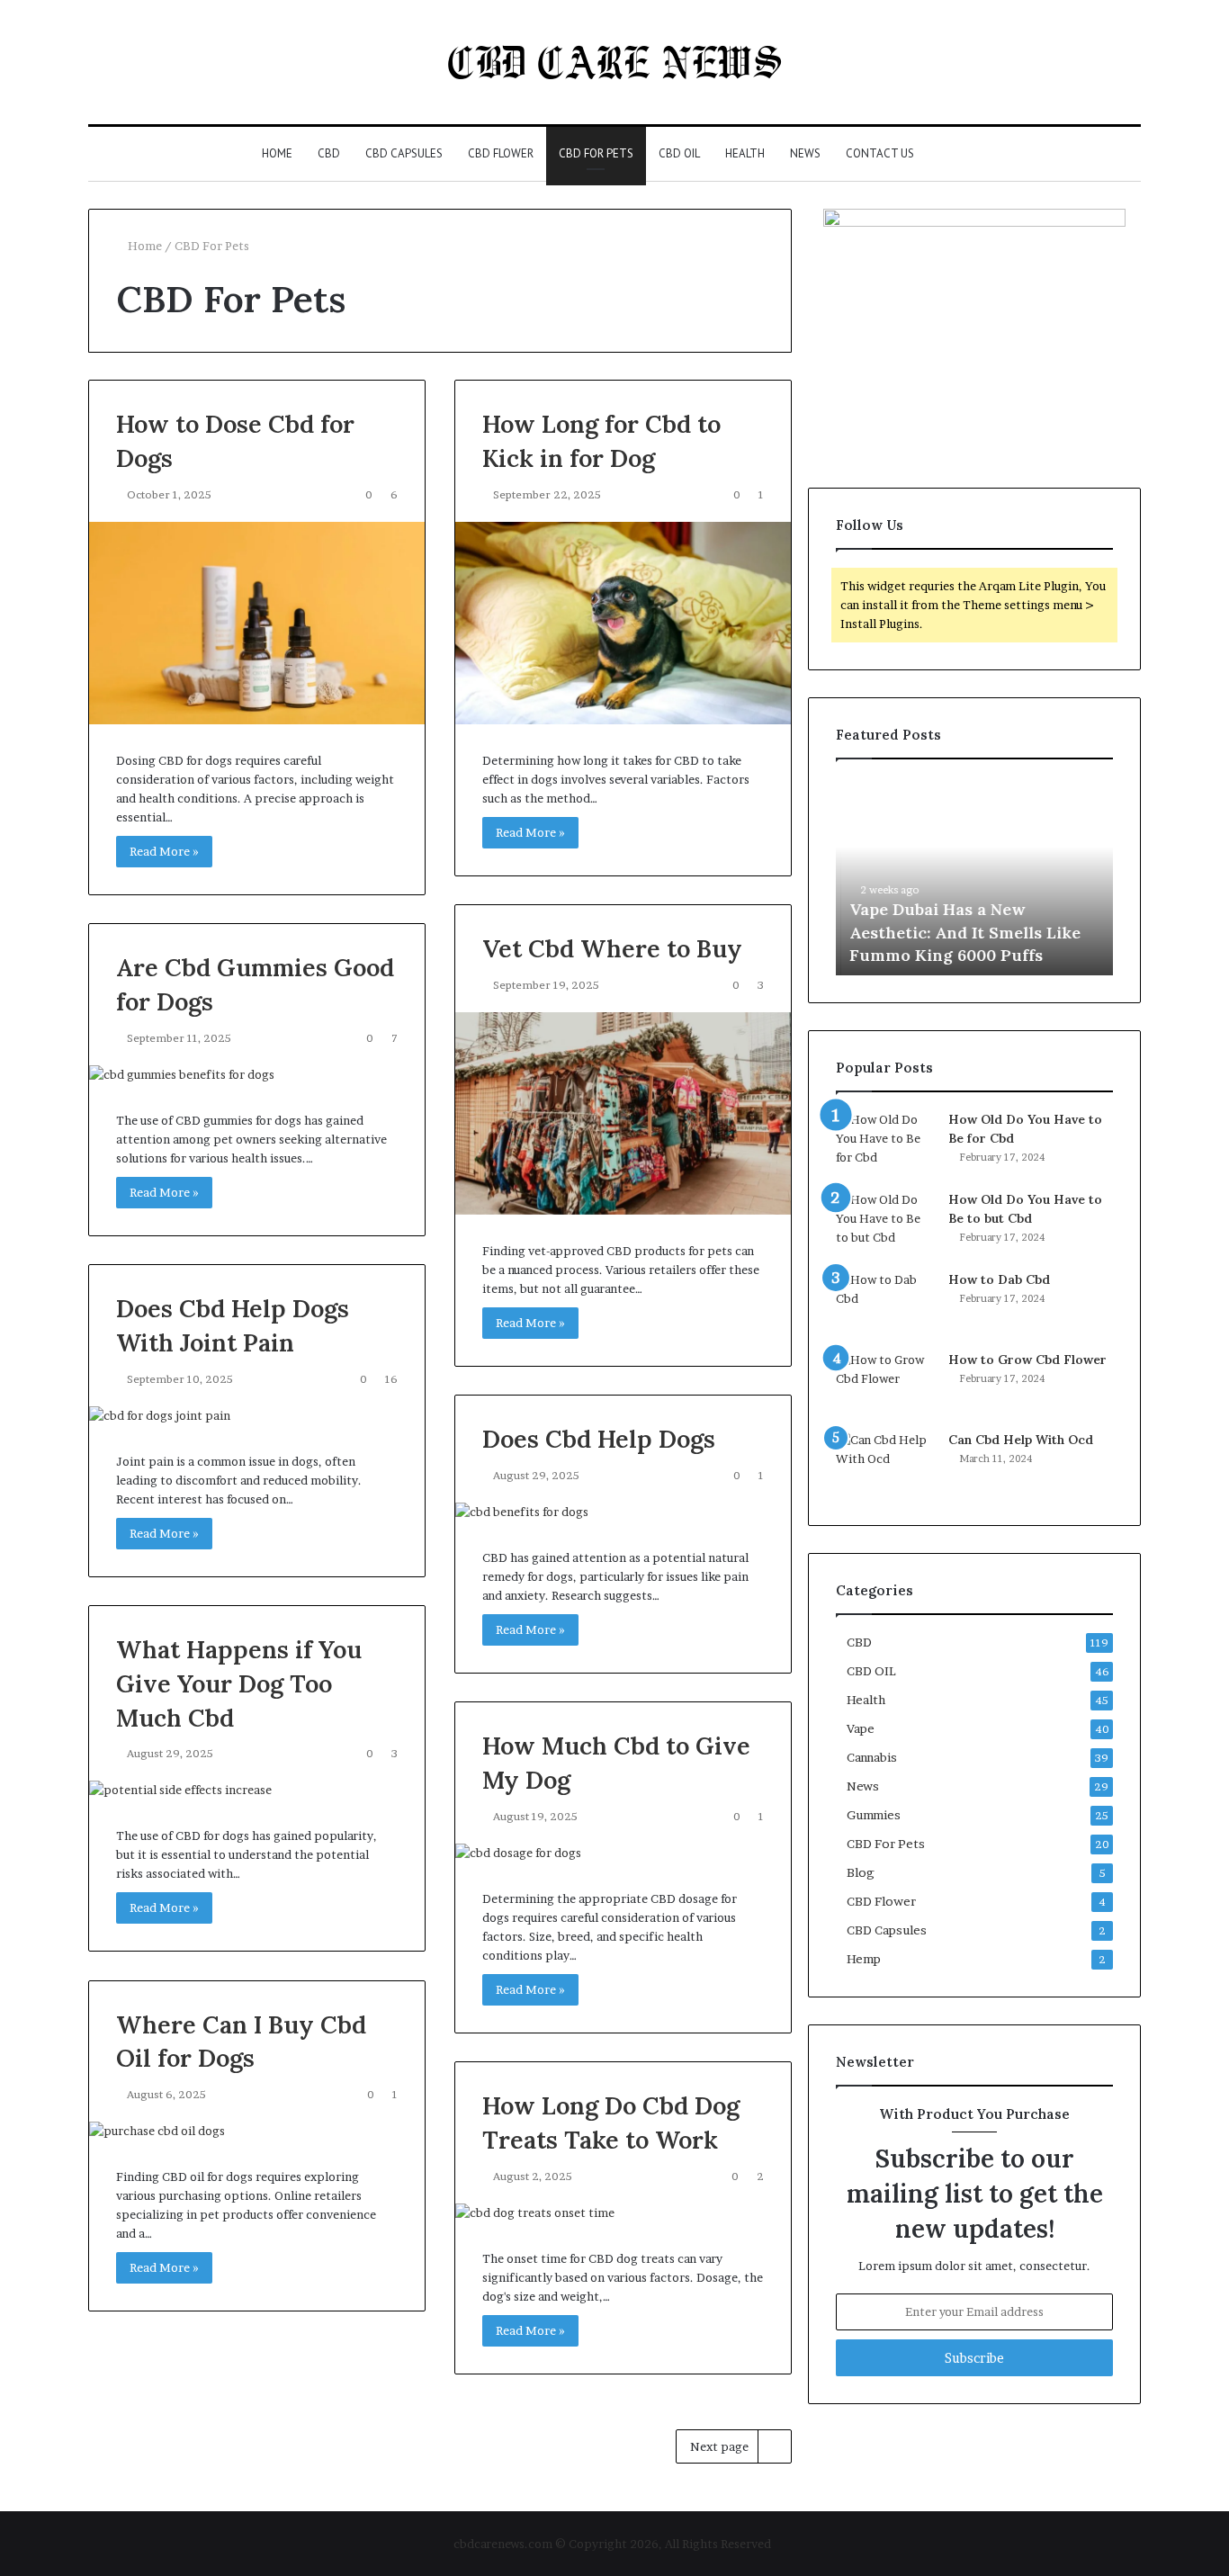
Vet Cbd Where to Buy (612, 948)
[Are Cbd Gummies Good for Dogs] (257, 1075)
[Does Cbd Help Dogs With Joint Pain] (257, 1416)
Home (277, 153)
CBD (329, 153)
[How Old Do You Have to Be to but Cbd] (885, 1224)
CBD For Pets (596, 153)
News (805, 153)
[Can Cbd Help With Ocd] (885, 1464)
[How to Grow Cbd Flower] (885, 1384)
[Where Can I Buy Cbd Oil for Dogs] (257, 2131)
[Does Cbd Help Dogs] (623, 1512)
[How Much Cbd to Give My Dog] (623, 1853)
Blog (861, 1872)
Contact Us (880, 153)
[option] (974, 876)
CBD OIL (679, 153)
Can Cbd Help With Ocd (1021, 1440)
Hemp (864, 1959)
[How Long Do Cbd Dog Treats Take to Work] (623, 2213)
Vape (861, 1728)
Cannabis (872, 1757)
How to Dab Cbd (999, 1279)
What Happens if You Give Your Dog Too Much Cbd (239, 1683)
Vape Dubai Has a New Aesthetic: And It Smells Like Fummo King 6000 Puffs (960, 932)
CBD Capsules (404, 153)
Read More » (164, 851)
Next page (719, 2446)
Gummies (874, 1815)
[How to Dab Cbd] (885, 1304)
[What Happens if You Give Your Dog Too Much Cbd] (257, 1790)
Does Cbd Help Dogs (599, 1439)
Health (745, 153)
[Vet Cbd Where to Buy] (623, 1113)
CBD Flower (501, 153)
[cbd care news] (615, 62)
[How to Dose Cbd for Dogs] (257, 623)
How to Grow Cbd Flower (1027, 1360)
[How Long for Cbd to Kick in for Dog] (623, 623)
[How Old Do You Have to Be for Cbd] (885, 1144)
